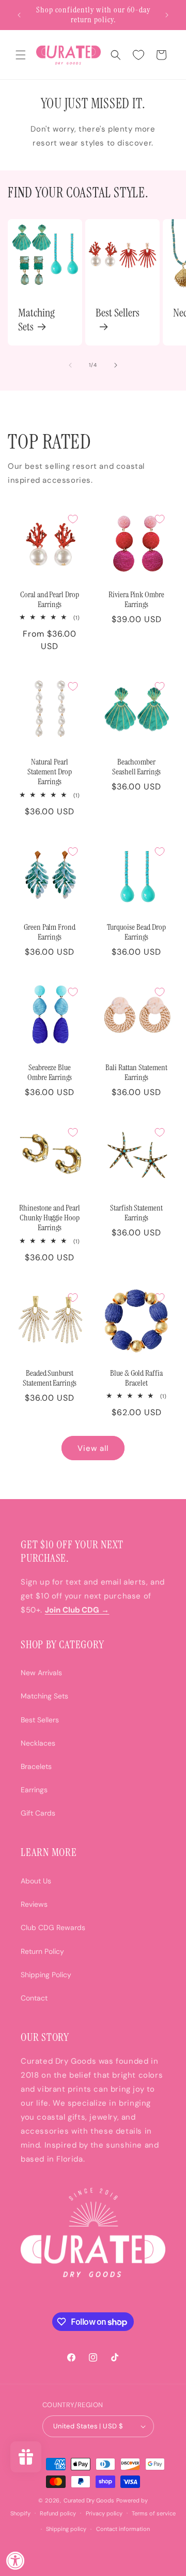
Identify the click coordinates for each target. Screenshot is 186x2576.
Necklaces (38, 1743)
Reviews (34, 1904)
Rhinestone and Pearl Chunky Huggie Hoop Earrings (50, 1218)
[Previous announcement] (19, 15)
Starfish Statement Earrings (137, 1213)
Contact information (123, 2529)
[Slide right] (116, 365)
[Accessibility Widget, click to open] (16, 2560)
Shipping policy (66, 2529)
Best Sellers (118, 313)
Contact (34, 1998)
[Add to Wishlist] (73, 519)
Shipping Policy (46, 1975)
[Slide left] (70, 365)
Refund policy (58, 2513)
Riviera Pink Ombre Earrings (137, 600)
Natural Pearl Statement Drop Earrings (50, 772)
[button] (21, 55)
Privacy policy (104, 2513)
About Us (36, 1881)
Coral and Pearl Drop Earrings (50, 600)
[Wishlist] (138, 55)
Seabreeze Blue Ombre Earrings (50, 1073)
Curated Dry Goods (89, 2500)
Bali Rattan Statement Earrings (136, 1073)
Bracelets (36, 1766)
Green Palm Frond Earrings (50, 932)
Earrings (34, 1790)
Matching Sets (36, 320)
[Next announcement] (167, 15)
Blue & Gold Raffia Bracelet (137, 1378)
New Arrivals (41, 1673)
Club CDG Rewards (53, 1927)
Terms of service (154, 2513)
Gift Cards (38, 1813)
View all (93, 1448)
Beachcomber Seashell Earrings (137, 767)
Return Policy (42, 1951)
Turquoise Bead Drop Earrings (136, 932)
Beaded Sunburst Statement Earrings (50, 1378)
